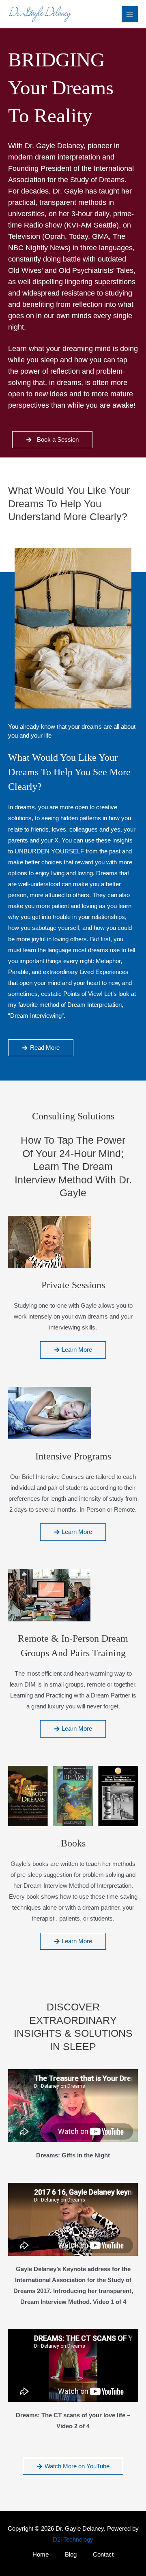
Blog (71, 2555)
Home (41, 2555)
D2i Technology (73, 2540)
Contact (103, 2555)
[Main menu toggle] (130, 14)
